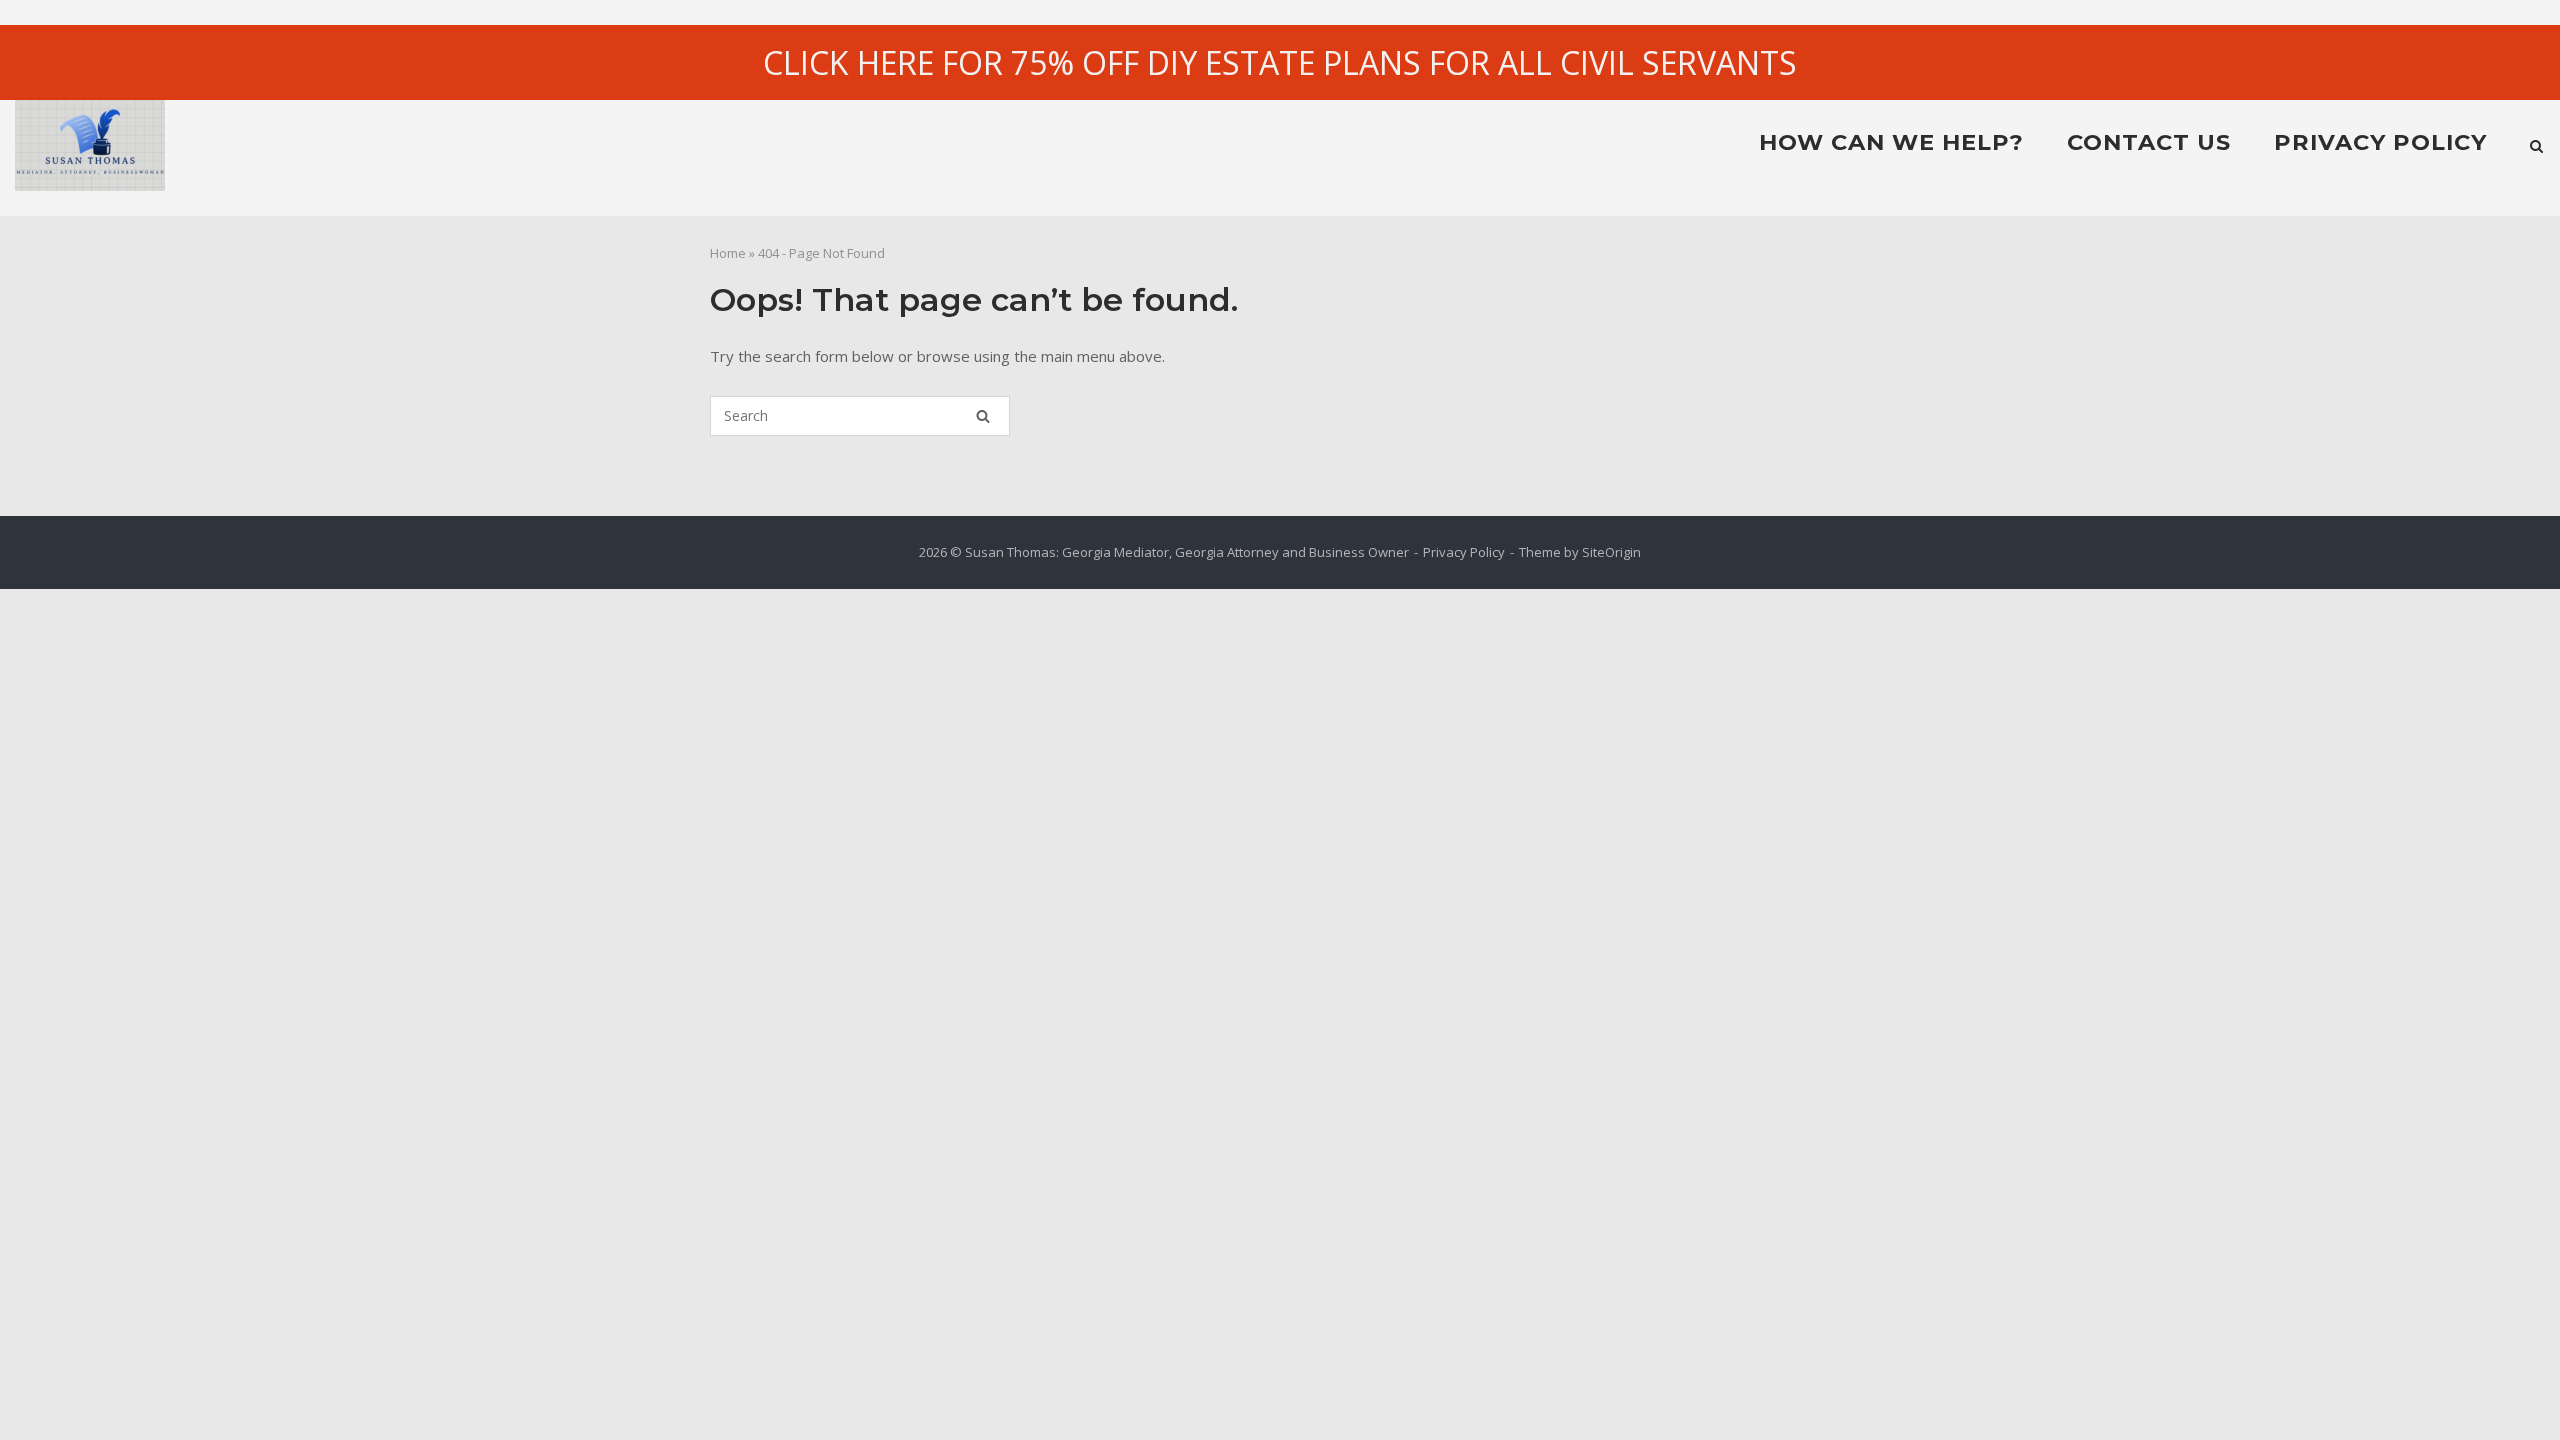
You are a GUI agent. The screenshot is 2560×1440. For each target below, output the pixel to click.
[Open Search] (2536, 148)
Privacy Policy (2380, 142)
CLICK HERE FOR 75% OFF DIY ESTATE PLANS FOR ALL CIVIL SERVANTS (1280, 62)
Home (728, 253)
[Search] (983, 416)
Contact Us (2149, 142)
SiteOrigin (1611, 552)
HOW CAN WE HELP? (1891, 142)
